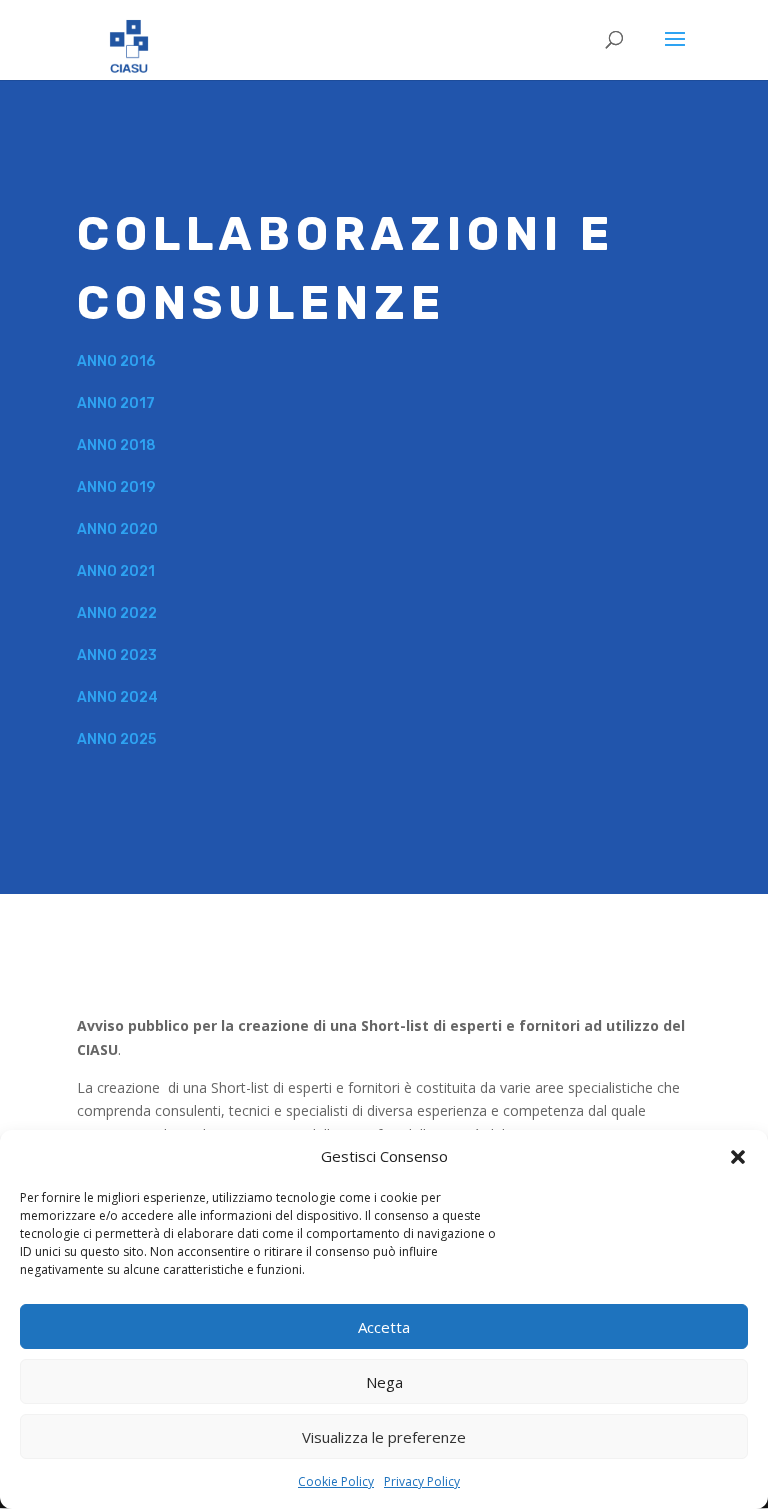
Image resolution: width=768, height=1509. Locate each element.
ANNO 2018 (116, 445)
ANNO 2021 (116, 571)
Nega (384, 1382)
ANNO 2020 (117, 529)
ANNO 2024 (117, 697)
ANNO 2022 (117, 613)
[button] (738, 1157)
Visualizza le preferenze (384, 1437)
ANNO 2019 (116, 487)
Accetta (384, 1327)
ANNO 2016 (116, 361)
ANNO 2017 (116, 403)
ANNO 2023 (117, 655)
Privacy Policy (422, 1481)
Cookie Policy (336, 1481)
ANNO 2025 (116, 739)
